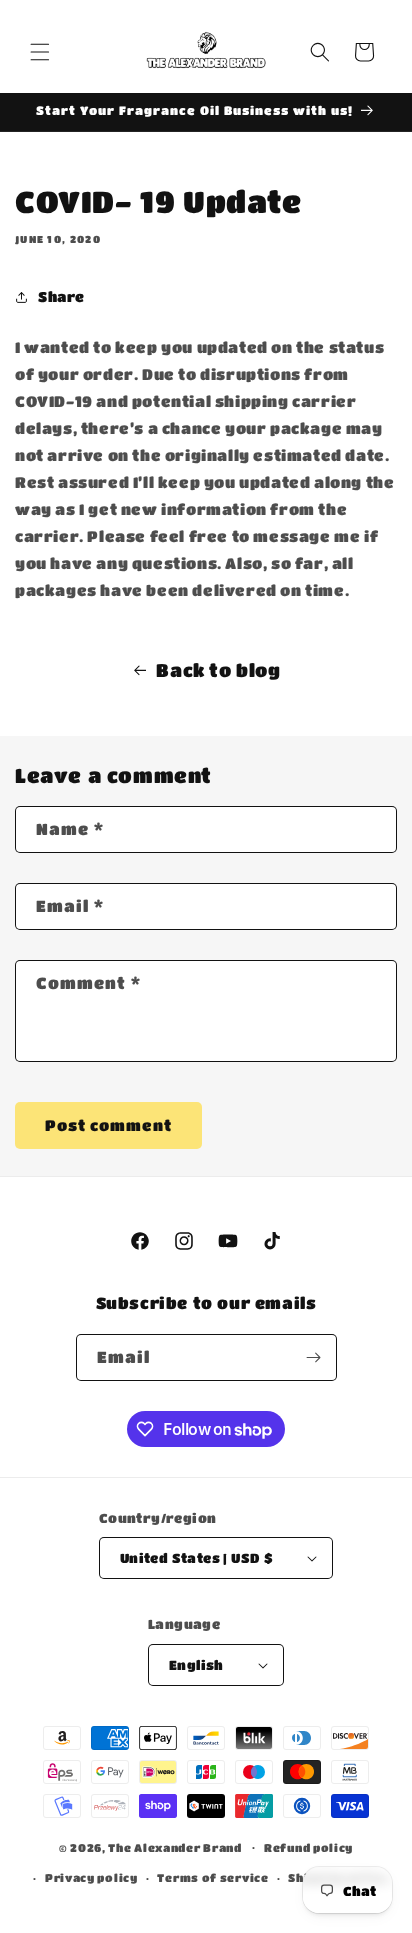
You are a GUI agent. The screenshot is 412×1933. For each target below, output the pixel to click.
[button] (40, 52)
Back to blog (218, 670)
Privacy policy (91, 1877)
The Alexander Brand (176, 1846)
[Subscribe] (314, 1357)
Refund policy (308, 1847)
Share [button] (61, 296)
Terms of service (212, 1877)
